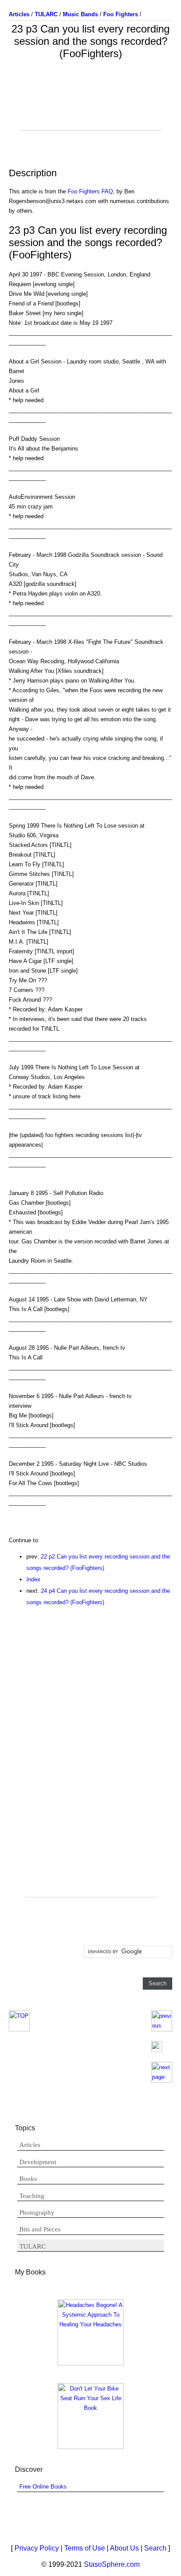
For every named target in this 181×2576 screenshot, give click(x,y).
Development (38, 2162)
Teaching (32, 2196)
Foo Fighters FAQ (90, 191)
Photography (37, 2213)
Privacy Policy (37, 2548)
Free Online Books (43, 2487)
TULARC (33, 2246)
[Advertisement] (90, 108)
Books (28, 2179)
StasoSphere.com (112, 2564)
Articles (30, 2145)
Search (155, 2548)
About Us (124, 2548)
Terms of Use (85, 2548)
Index (33, 1579)
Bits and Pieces (40, 2229)
